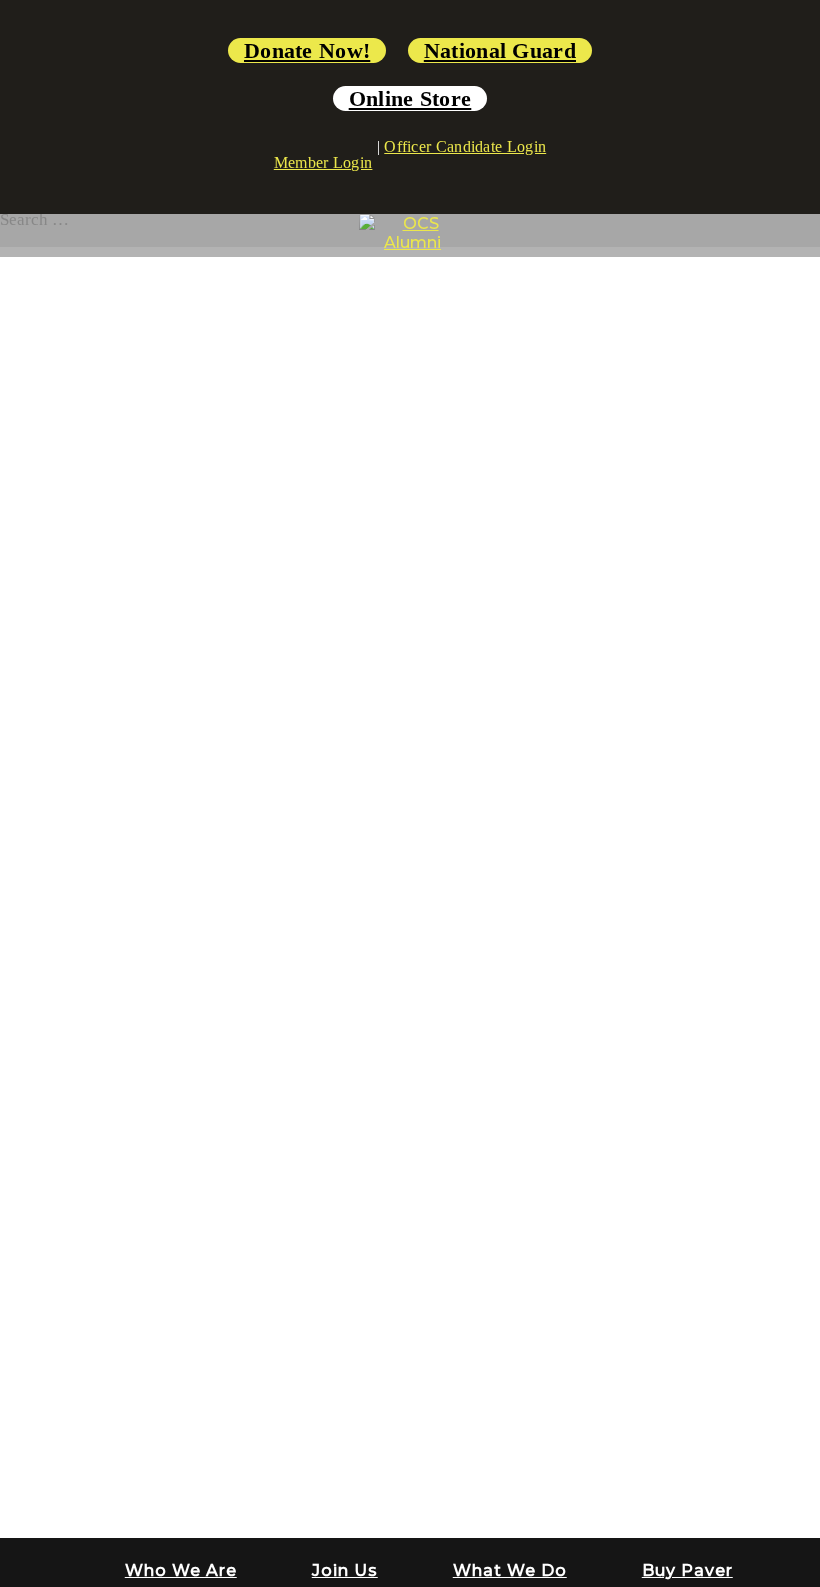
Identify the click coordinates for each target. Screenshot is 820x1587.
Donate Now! (307, 50)
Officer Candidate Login (465, 146)
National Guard (500, 50)
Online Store (410, 98)
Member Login (323, 162)
